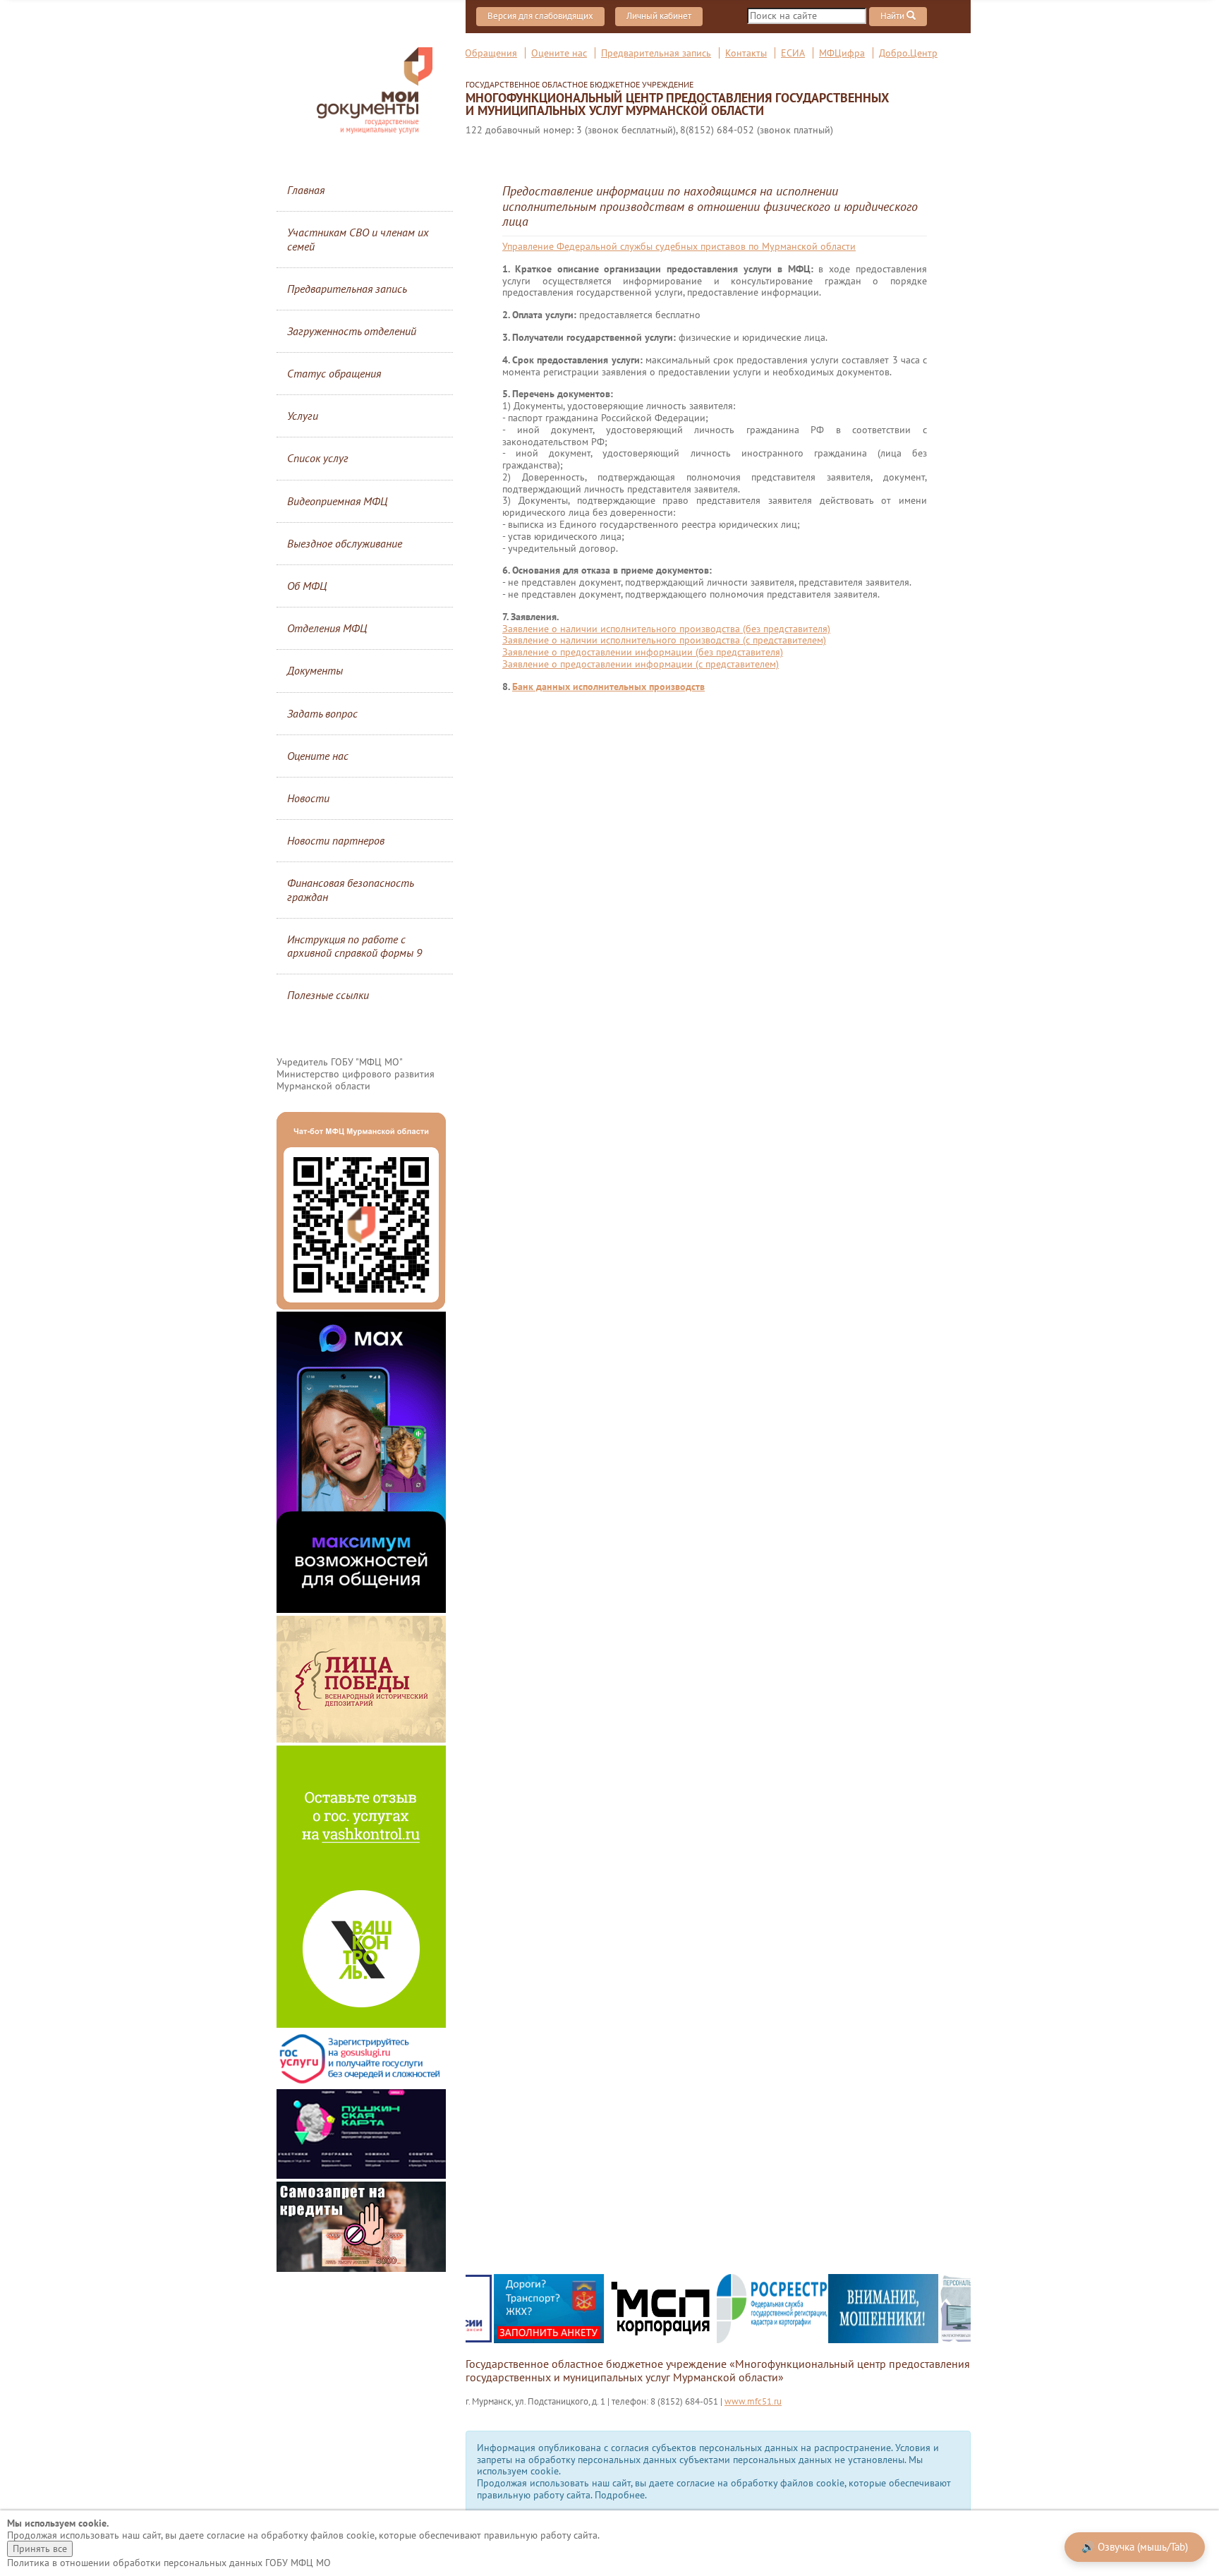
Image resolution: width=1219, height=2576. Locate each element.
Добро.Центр (908, 53)
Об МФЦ (307, 586)
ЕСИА (793, 53)
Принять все (40, 2548)
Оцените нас (559, 53)
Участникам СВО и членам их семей (358, 239)
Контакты (746, 53)
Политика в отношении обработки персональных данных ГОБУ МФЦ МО (169, 2563)
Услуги (303, 416)
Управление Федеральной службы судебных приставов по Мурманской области (679, 246)
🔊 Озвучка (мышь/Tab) (1135, 2547)
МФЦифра (842, 53)
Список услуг (318, 458)
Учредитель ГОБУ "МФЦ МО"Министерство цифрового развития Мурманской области (356, 1074)
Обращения (491, 53)
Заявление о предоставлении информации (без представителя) (643, 652)
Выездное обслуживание (345, 543)
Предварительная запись (656, 53)
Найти (893, 16)
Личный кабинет (659, 16)
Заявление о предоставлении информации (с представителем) (641, 664)
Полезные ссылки (328, 995)
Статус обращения (334, 373)
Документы (315, 670)
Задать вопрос (322, 713)
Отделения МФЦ (327, 628)
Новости (308, 798)
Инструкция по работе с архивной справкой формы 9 (354, 946)
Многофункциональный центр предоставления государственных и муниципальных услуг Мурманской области (677, 99)
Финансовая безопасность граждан (350, 889)
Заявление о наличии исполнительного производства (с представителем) (664, 640)
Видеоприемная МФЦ (337, 501)
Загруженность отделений (352, 331)
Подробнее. (621, 2495)
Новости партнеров (336, 840)
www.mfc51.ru (753, 2401)
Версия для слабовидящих (540, 16)
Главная (306, 190)
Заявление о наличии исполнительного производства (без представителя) (666, 629)
